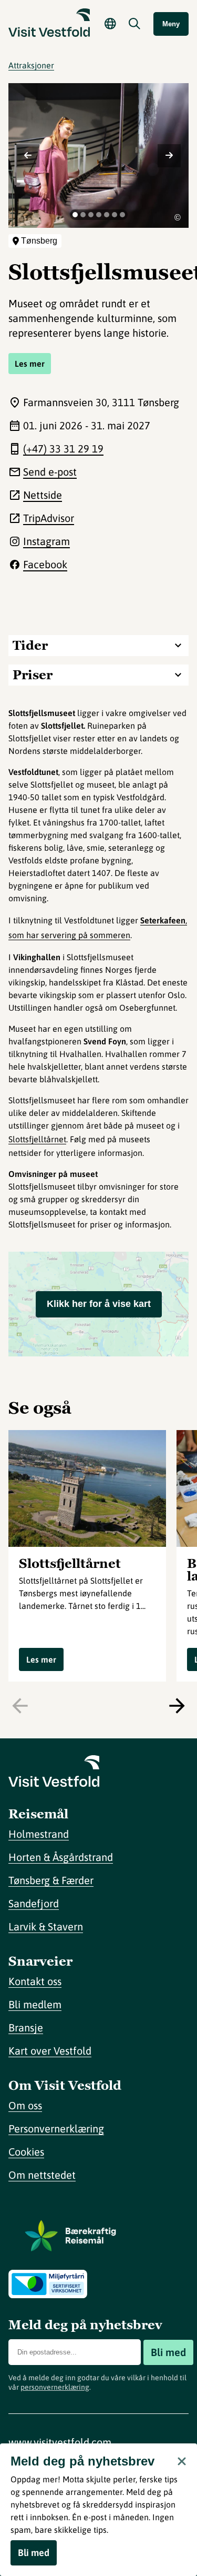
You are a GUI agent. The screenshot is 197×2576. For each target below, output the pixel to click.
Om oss (25, 2105)
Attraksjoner (31, 65)
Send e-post (50, 472)
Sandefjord (34, 1903)
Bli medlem (35, 2004)
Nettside (43, 495)
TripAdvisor (49, 518)
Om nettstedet (42, 2175)
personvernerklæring (55, 2387)
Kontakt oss (35, 1981)
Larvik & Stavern (46, 1926)
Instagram (46, 541)
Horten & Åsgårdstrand (61, 1857)
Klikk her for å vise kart (99, 1304)
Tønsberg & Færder (51, 1880)
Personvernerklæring (56, 2129)
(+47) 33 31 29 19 (63, 449)
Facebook (45, 564)
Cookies (26, 2152)
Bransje (26, 2027)
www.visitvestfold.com (60, 2442)
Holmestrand (39, 1834)
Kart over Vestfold (50, 2051)
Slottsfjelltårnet (37, 1139)
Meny (171, 24)
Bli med (168, 2352)
